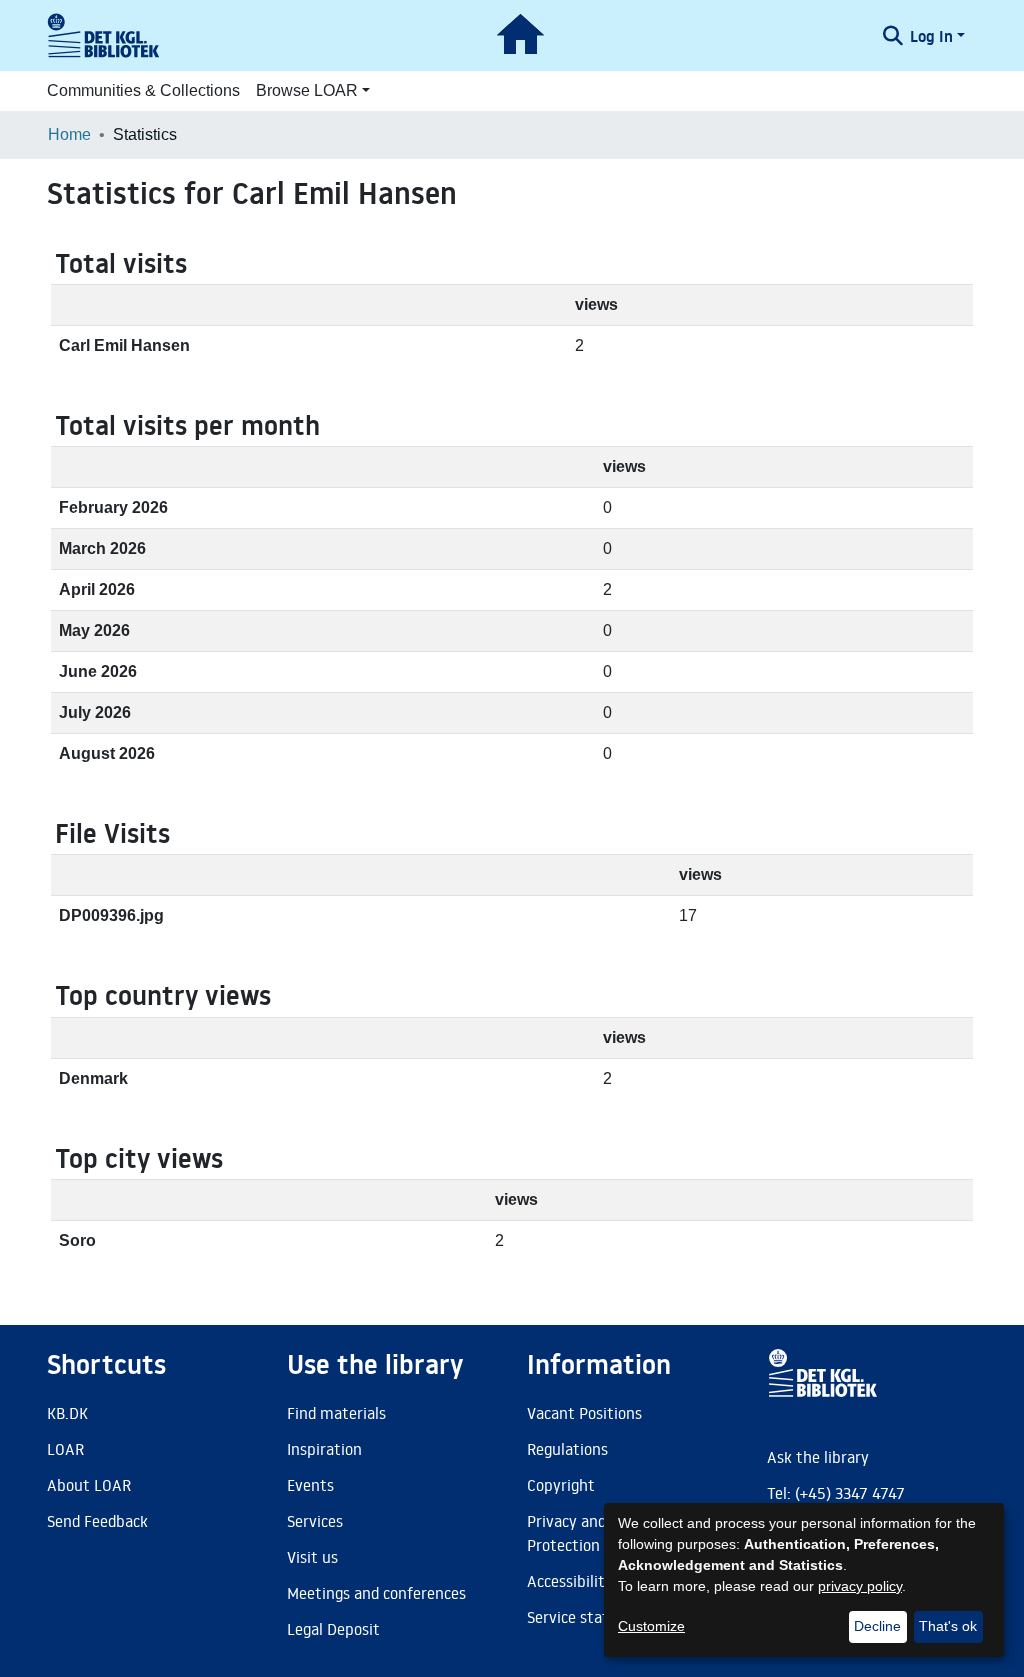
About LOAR (89, 1485)
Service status (576, 1617)
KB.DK (67, 1413)
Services (315, 1521)
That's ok (948, 1626)
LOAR (65, 1449)
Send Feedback (97, 1521)
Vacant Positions (584, 1413)
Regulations (567, 1449)
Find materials (336, 1413)
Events (310, 1485)
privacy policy (860, 1586)
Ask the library (818, 1457)
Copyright (561, 1485)
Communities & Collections (143, 90)
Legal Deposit (333, 1629)
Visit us (312, 1557)
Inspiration (324, 1449)
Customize (651, 1626)
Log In (931, 36)
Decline (877, 1626)
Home (69, 134)
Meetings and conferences (376, 1593)
